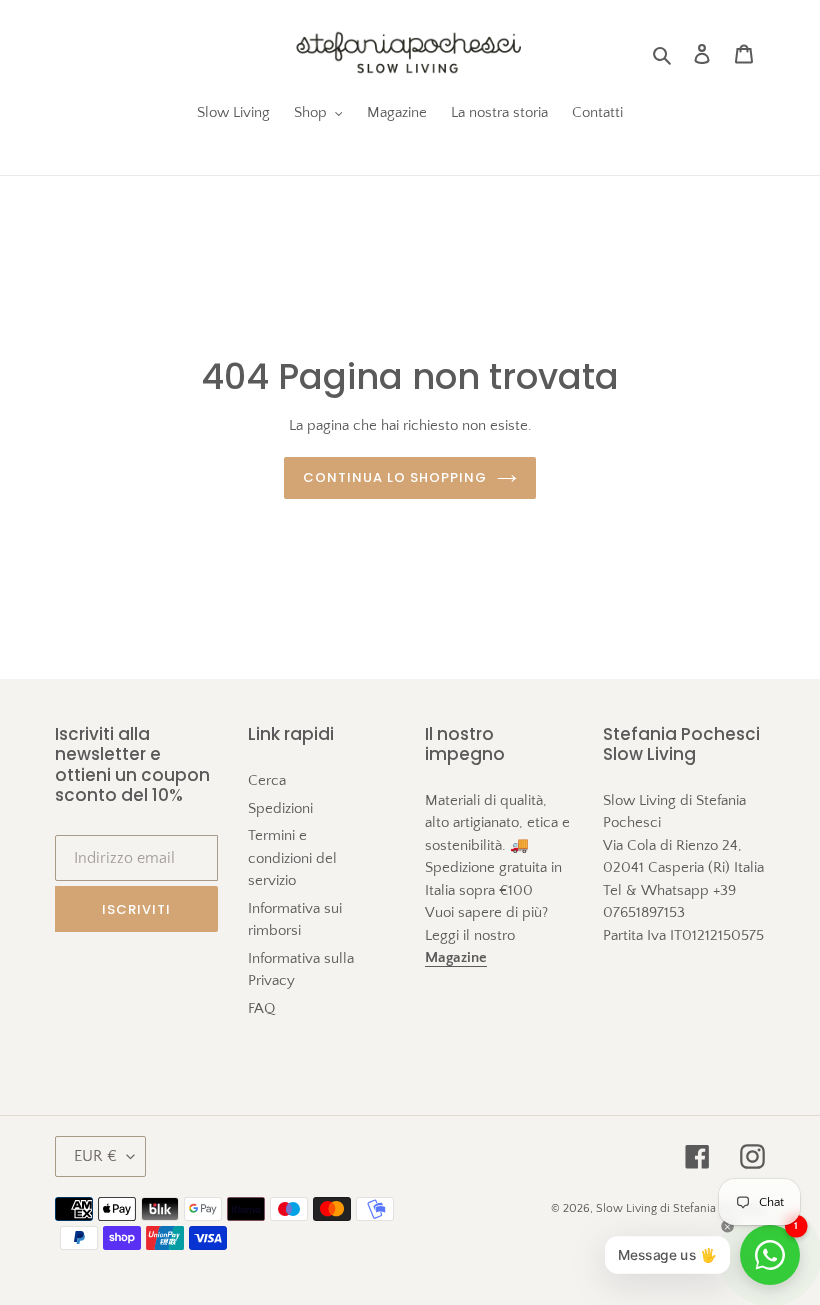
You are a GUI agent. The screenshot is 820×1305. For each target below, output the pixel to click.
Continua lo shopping (395, 477)
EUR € (95, 1156)
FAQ (261, 1008)
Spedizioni (280, 808)
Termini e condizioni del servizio (292, 858)
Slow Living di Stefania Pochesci (680, 1208)
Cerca (267, 780)
